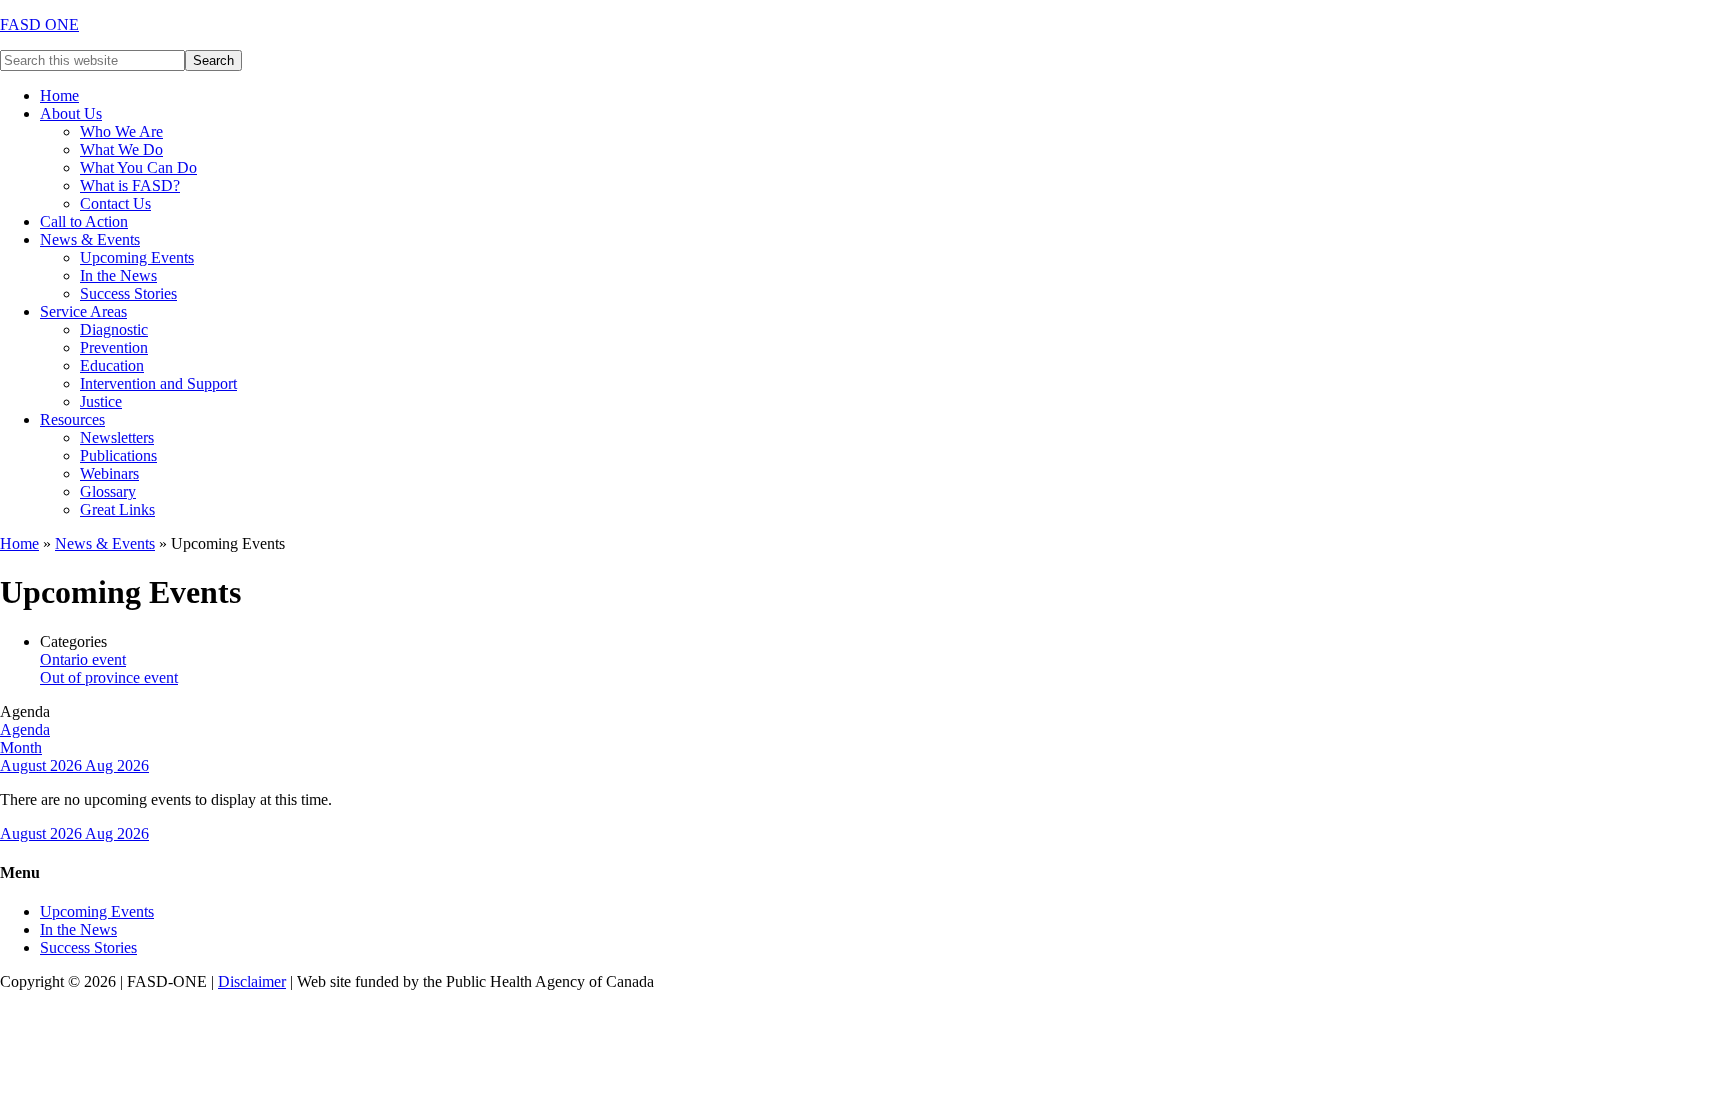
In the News (78, 929)
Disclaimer (252, 981)
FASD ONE (39, 24)
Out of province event (109, 677)
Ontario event (83, 659)
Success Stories (88, 947)
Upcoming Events (97, 911)
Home (19, 543)
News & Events (105, 543)
